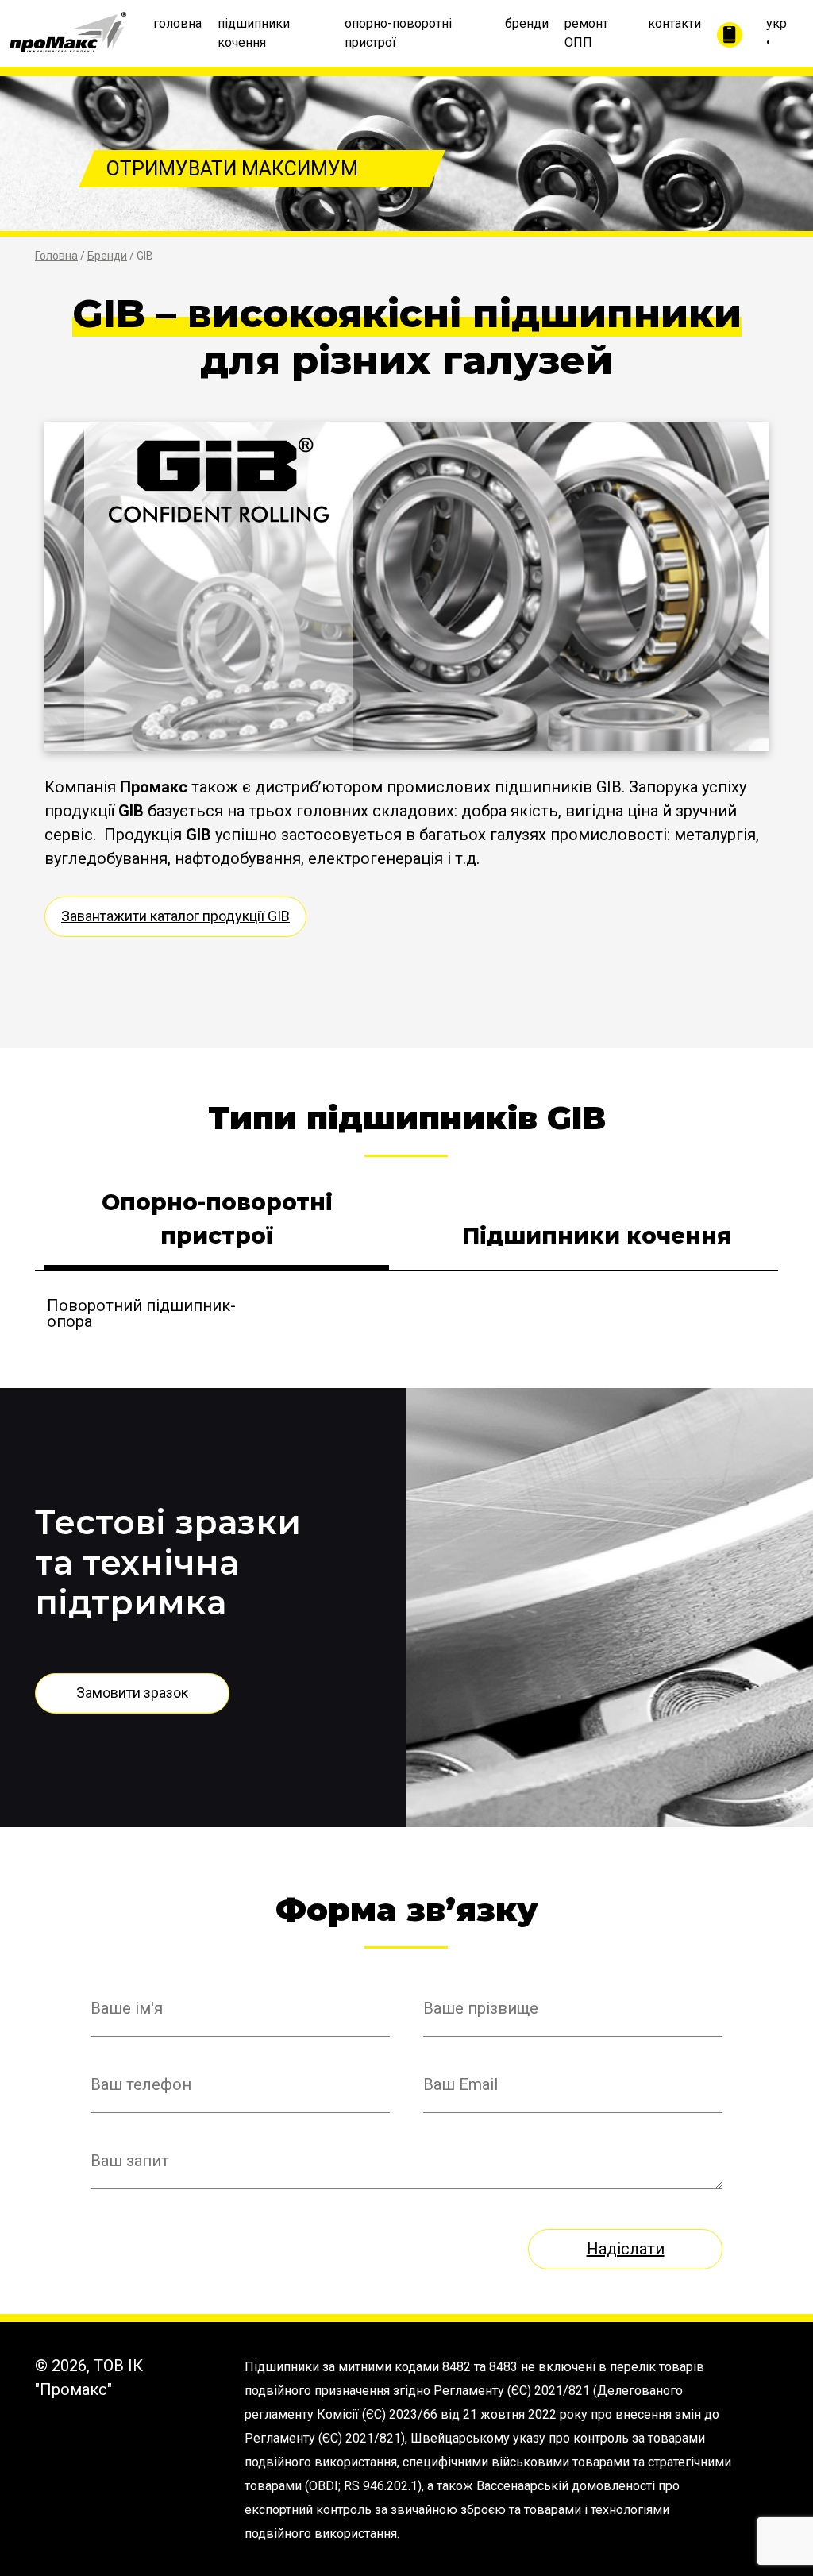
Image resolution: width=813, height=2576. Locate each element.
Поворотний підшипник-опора (141, 1313)
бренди (527, 23)
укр (776, 23)
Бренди (107, 256)
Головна (56, 256)
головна (177, 23)
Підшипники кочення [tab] (597, 1236)
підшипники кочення (254, 33)
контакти (674, 23)
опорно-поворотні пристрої (398, 33)
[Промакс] (68, 29)
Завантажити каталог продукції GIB (175, 916)
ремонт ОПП (586, 33)
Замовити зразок (132, 1693)
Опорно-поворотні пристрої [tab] (217, 1219)
